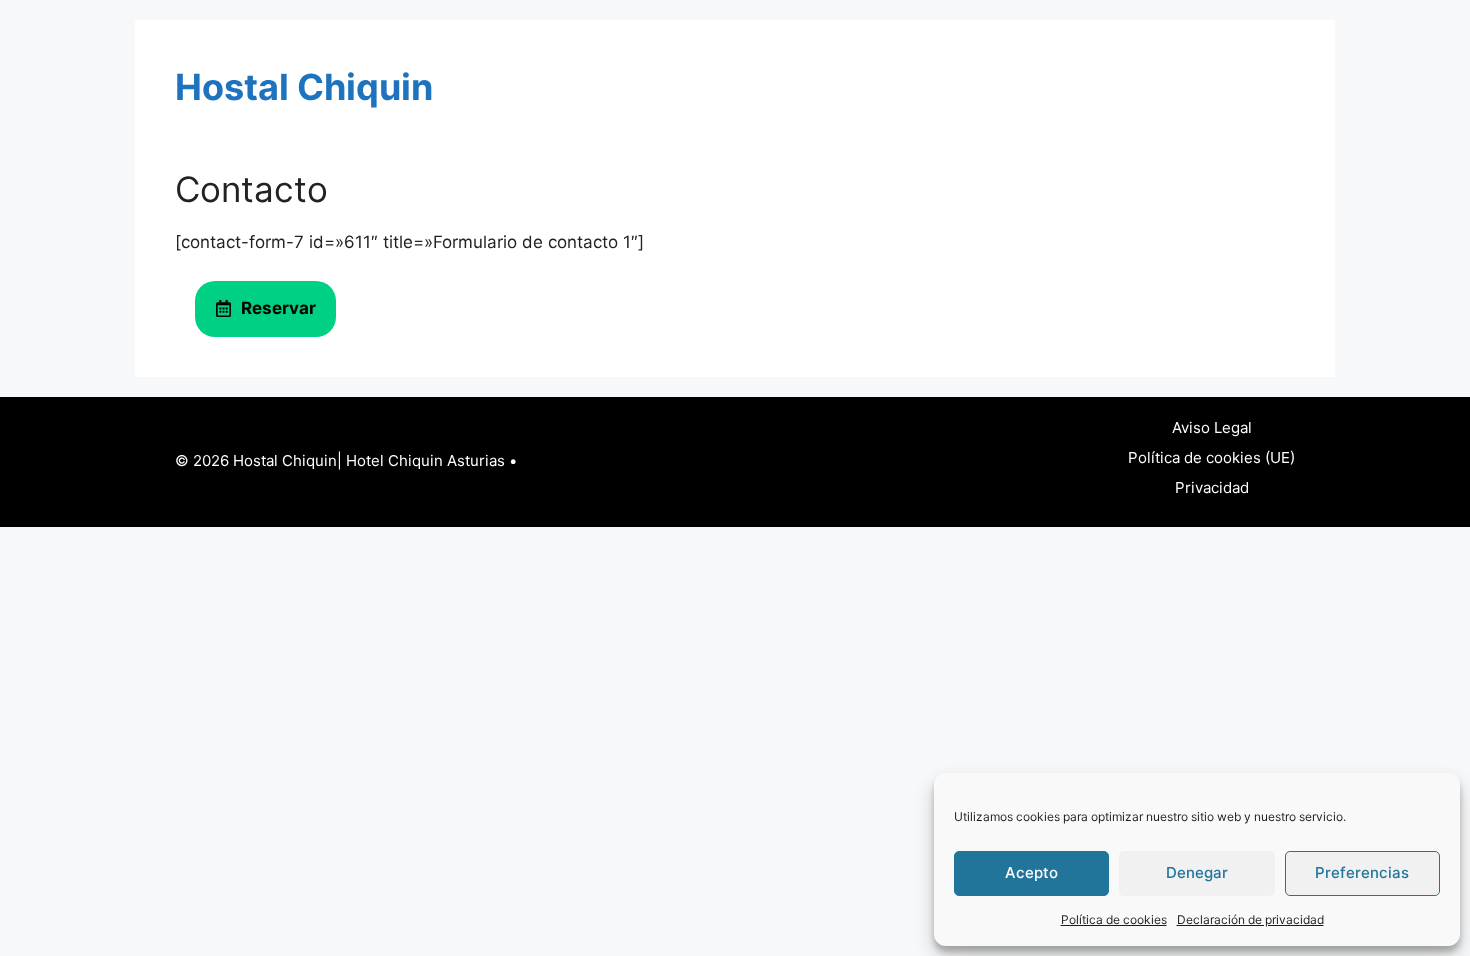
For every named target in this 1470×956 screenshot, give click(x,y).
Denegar (1197, 872)
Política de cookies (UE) (1211, 457)
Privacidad (1212, 487)
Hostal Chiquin (304, 87)
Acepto (1031, 872)
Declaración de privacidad (1250, 919)
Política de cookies (1114, 919)
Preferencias (1362, 872)
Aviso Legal (1212, 427)
